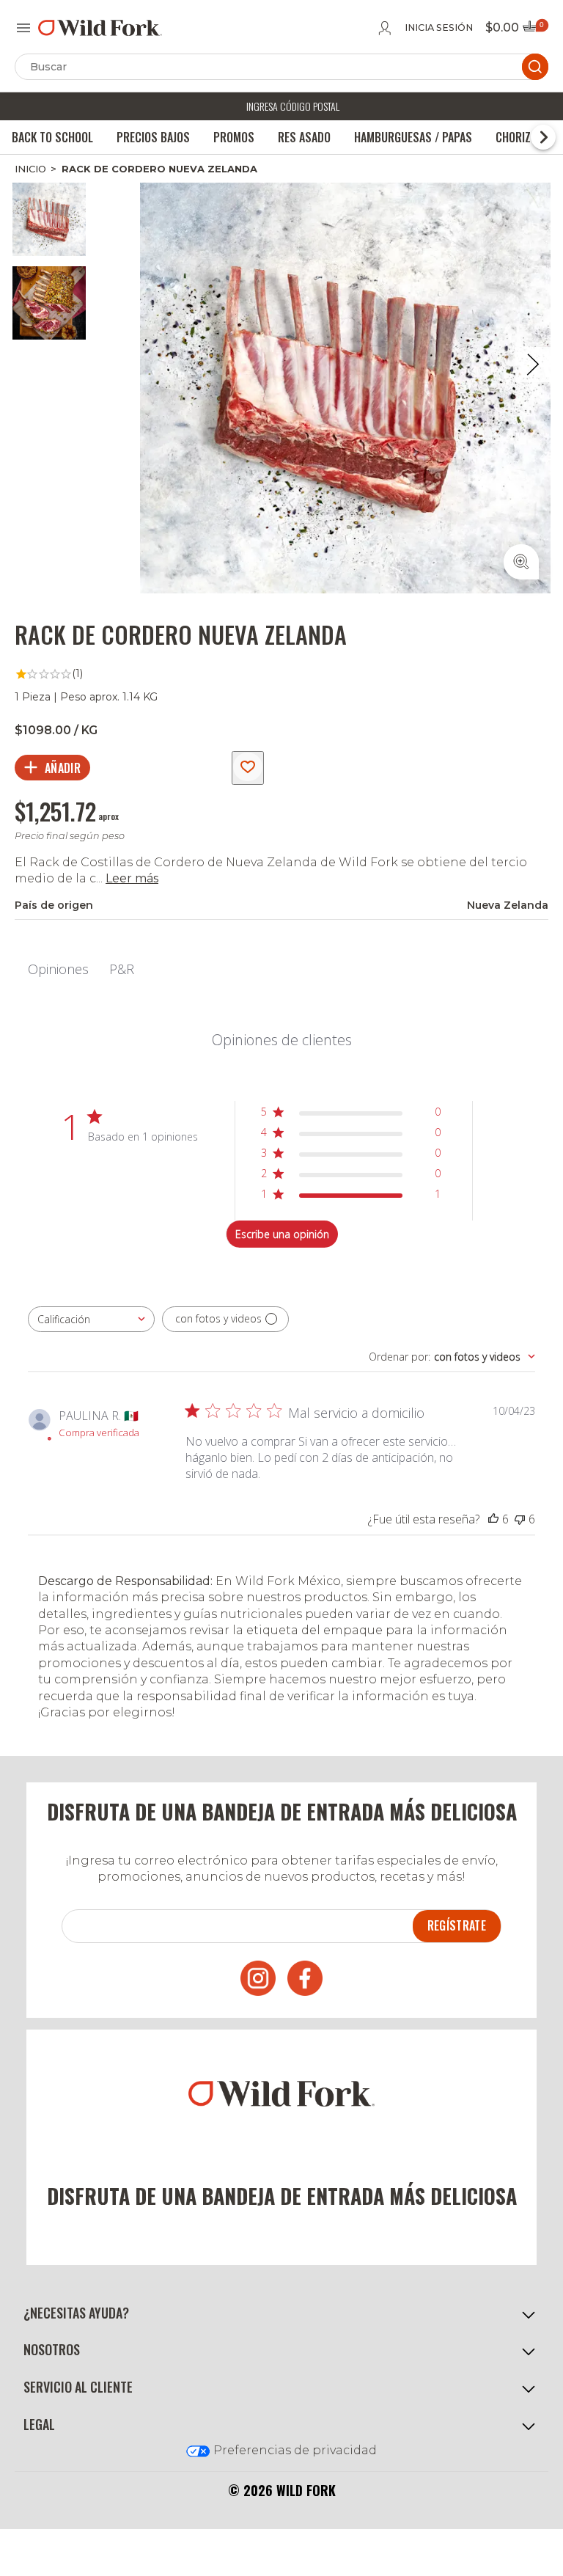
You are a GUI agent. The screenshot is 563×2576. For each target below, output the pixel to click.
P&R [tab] (122, 969)
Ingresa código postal (293, 106)
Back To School (52, 137)
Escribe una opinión (282, 1234)
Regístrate (457, 1925)
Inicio (30, 169)
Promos (234, 137)
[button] (281, 2313)
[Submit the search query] (535, 67)
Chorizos (520, 137)
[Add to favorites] (248, 768)
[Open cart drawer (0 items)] (534, 30)
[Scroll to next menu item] (543, 137)
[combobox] (91, 1319)
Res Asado (304, 137)
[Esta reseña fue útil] (493, 1519)
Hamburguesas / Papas (413, 137)
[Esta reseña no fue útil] (520, 1519)
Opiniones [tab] (58, 969)
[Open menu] (23, 28)
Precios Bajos (153, 137)
